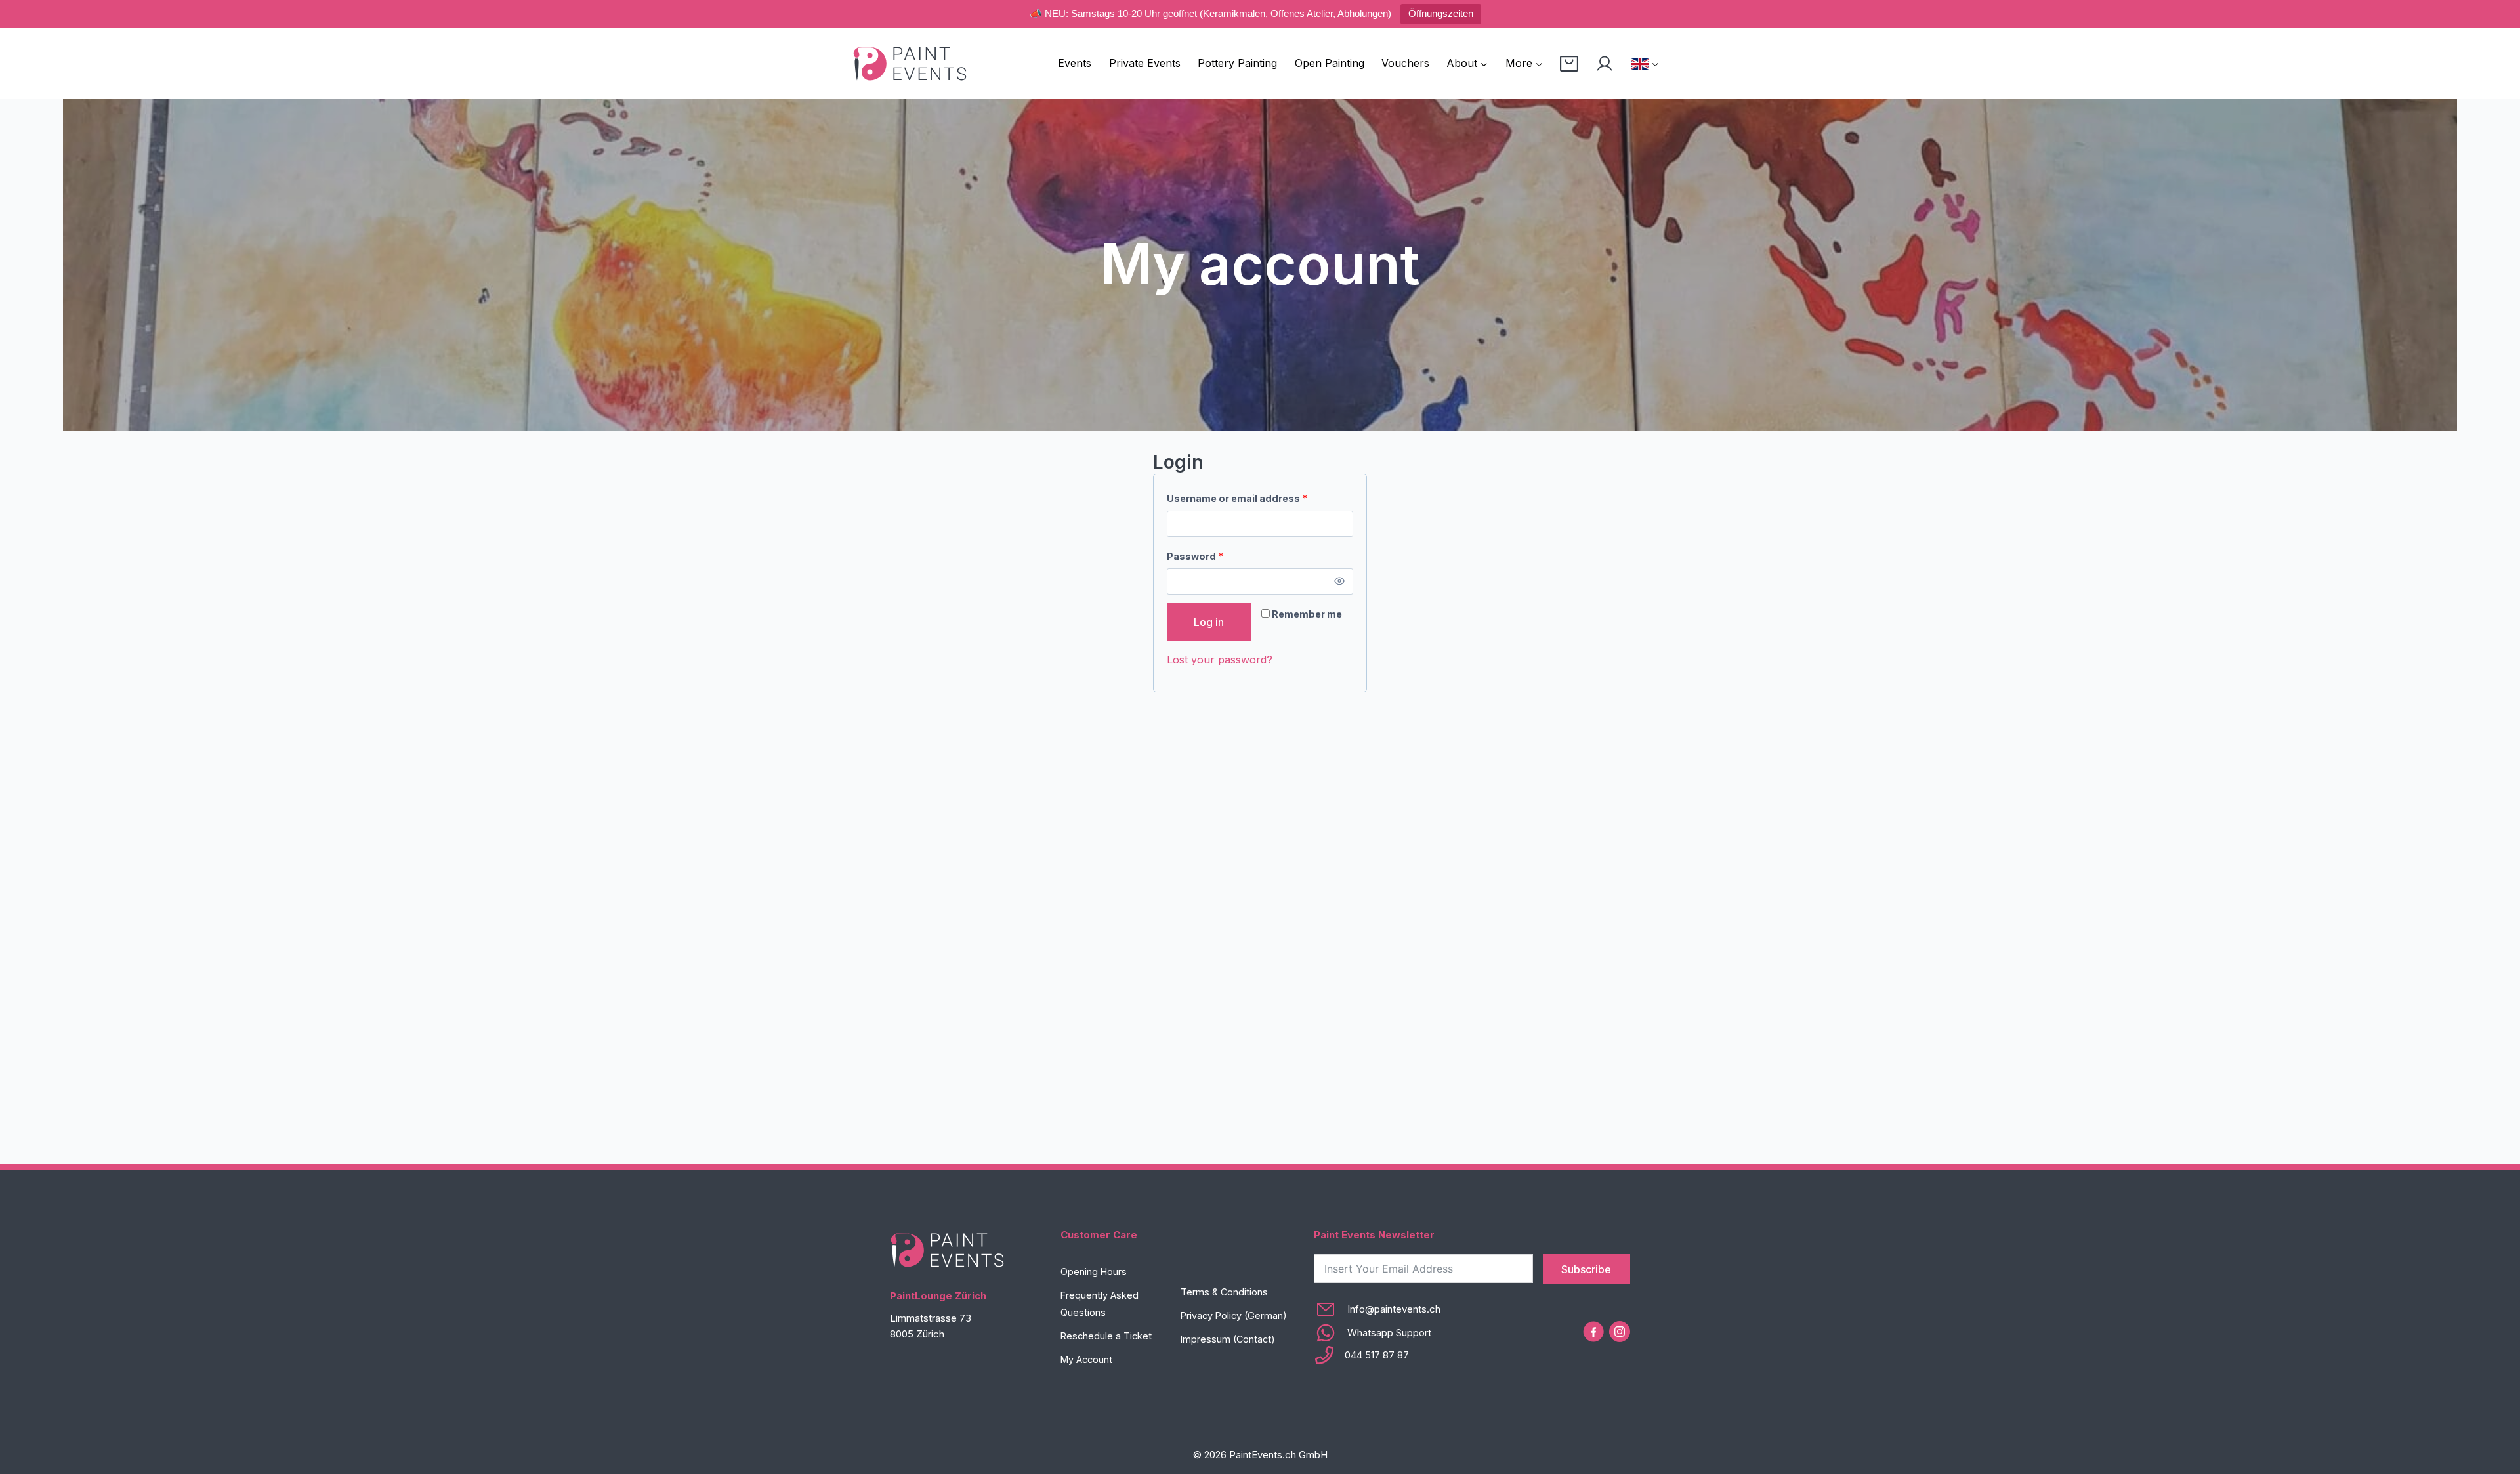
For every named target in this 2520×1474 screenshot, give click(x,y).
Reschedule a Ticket (1106, 1336)
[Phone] (1377, 1355)
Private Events (1145, 63)
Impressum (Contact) (1228, 1339)
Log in (1209, 622)
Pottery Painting (1237, 63)
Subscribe (1586, 1269)
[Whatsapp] (1377, 1333)
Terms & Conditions (1224, 1292)
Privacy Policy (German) (1234, 1316)
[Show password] (1340, 581)
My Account (1086, 1359)
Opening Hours (1094, 1272)
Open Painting (1330, 63)
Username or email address (1240, 501)
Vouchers (1405, 63)
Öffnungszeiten (1441, 13)
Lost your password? (1220, 660)
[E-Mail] (1377, 1309)
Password (1198, 559)
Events (1075, 63)
